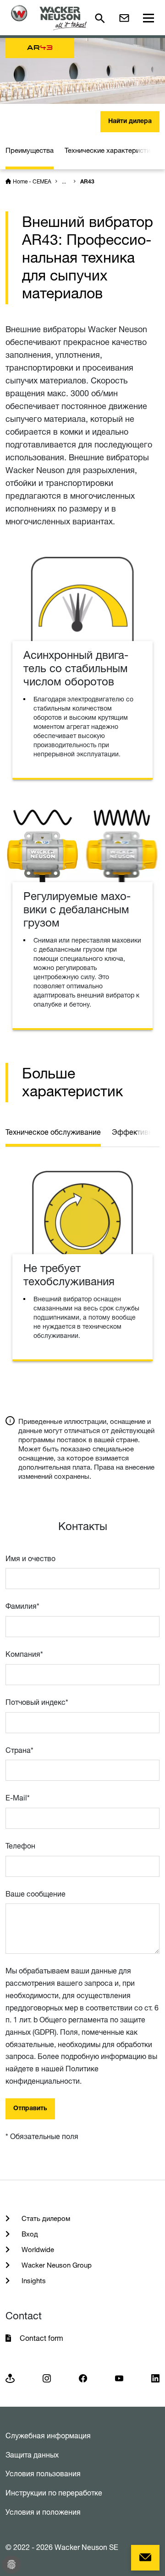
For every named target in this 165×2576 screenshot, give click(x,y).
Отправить (30, 2109)
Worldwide (37, 2250)
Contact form (41, 2338)
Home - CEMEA (32, 181)
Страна (19, 1750)
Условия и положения (43, 2512)
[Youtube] (119, 2378)
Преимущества (30, 150)
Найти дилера (130, 122)
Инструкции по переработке (54, 2493)
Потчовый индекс (37, 1702)
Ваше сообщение (36, 1894)
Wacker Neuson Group (56, 2265)
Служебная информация (48, 2436)
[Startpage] (49, 18)
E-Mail (18, 1798)
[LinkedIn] (155, 2378)
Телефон (20, 1846)
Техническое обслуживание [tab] (53, 1132)
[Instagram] (47, 2378)
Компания (24, 1654)
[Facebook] (83, 2378)
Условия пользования (43, 2474)
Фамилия (22, 1606)
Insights (33, 2281)
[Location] (10, 2378)
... (64, 181)
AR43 (87, 182)
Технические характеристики (111, 150)
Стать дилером (45, 2218)
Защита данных (32, 2455)
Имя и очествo (30, 1558)
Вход (29, 2234)
